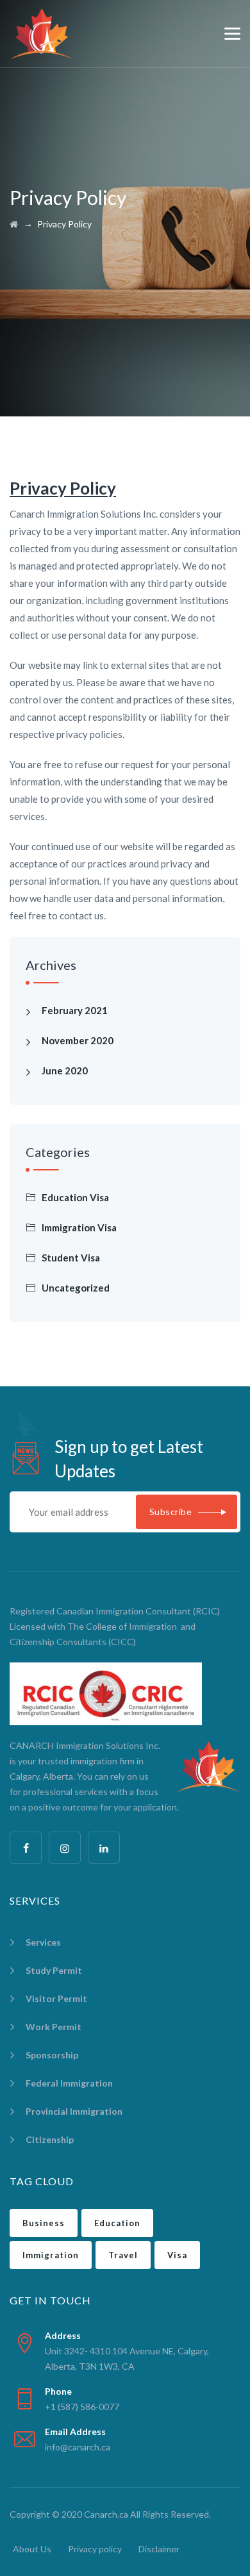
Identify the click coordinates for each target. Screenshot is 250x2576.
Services (43, 1942)
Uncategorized (76, 1288)
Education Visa (75, 1197)
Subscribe (171, 1512)
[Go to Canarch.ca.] (14, 224)
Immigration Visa (79, 1227)
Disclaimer (159, 2549)
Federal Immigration (69, 2083)
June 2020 (65, 1071)
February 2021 (75, 1010)
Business (44, 2223)
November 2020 (78, 1040)
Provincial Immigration (74, 2111)
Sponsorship (52, 2055)
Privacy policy (95, 2549)
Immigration (51, 2255)
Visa (177, 2255)
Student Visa (71, 1258)
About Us (32, 2549)
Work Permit (54, 2027)
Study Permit (54, 1970)
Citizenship (50, 2139)
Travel (123, 2255)
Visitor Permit (56, 1998)
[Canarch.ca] (42, 34)
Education (117, 2223)
